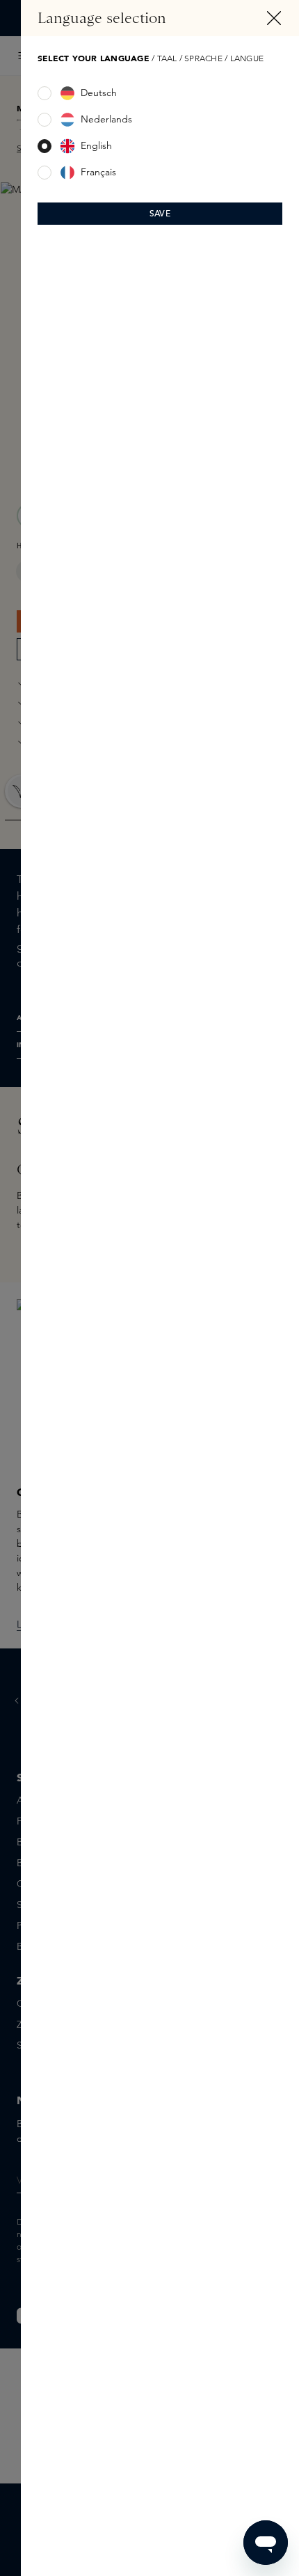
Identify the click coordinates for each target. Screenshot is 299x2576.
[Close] (274, 18)
